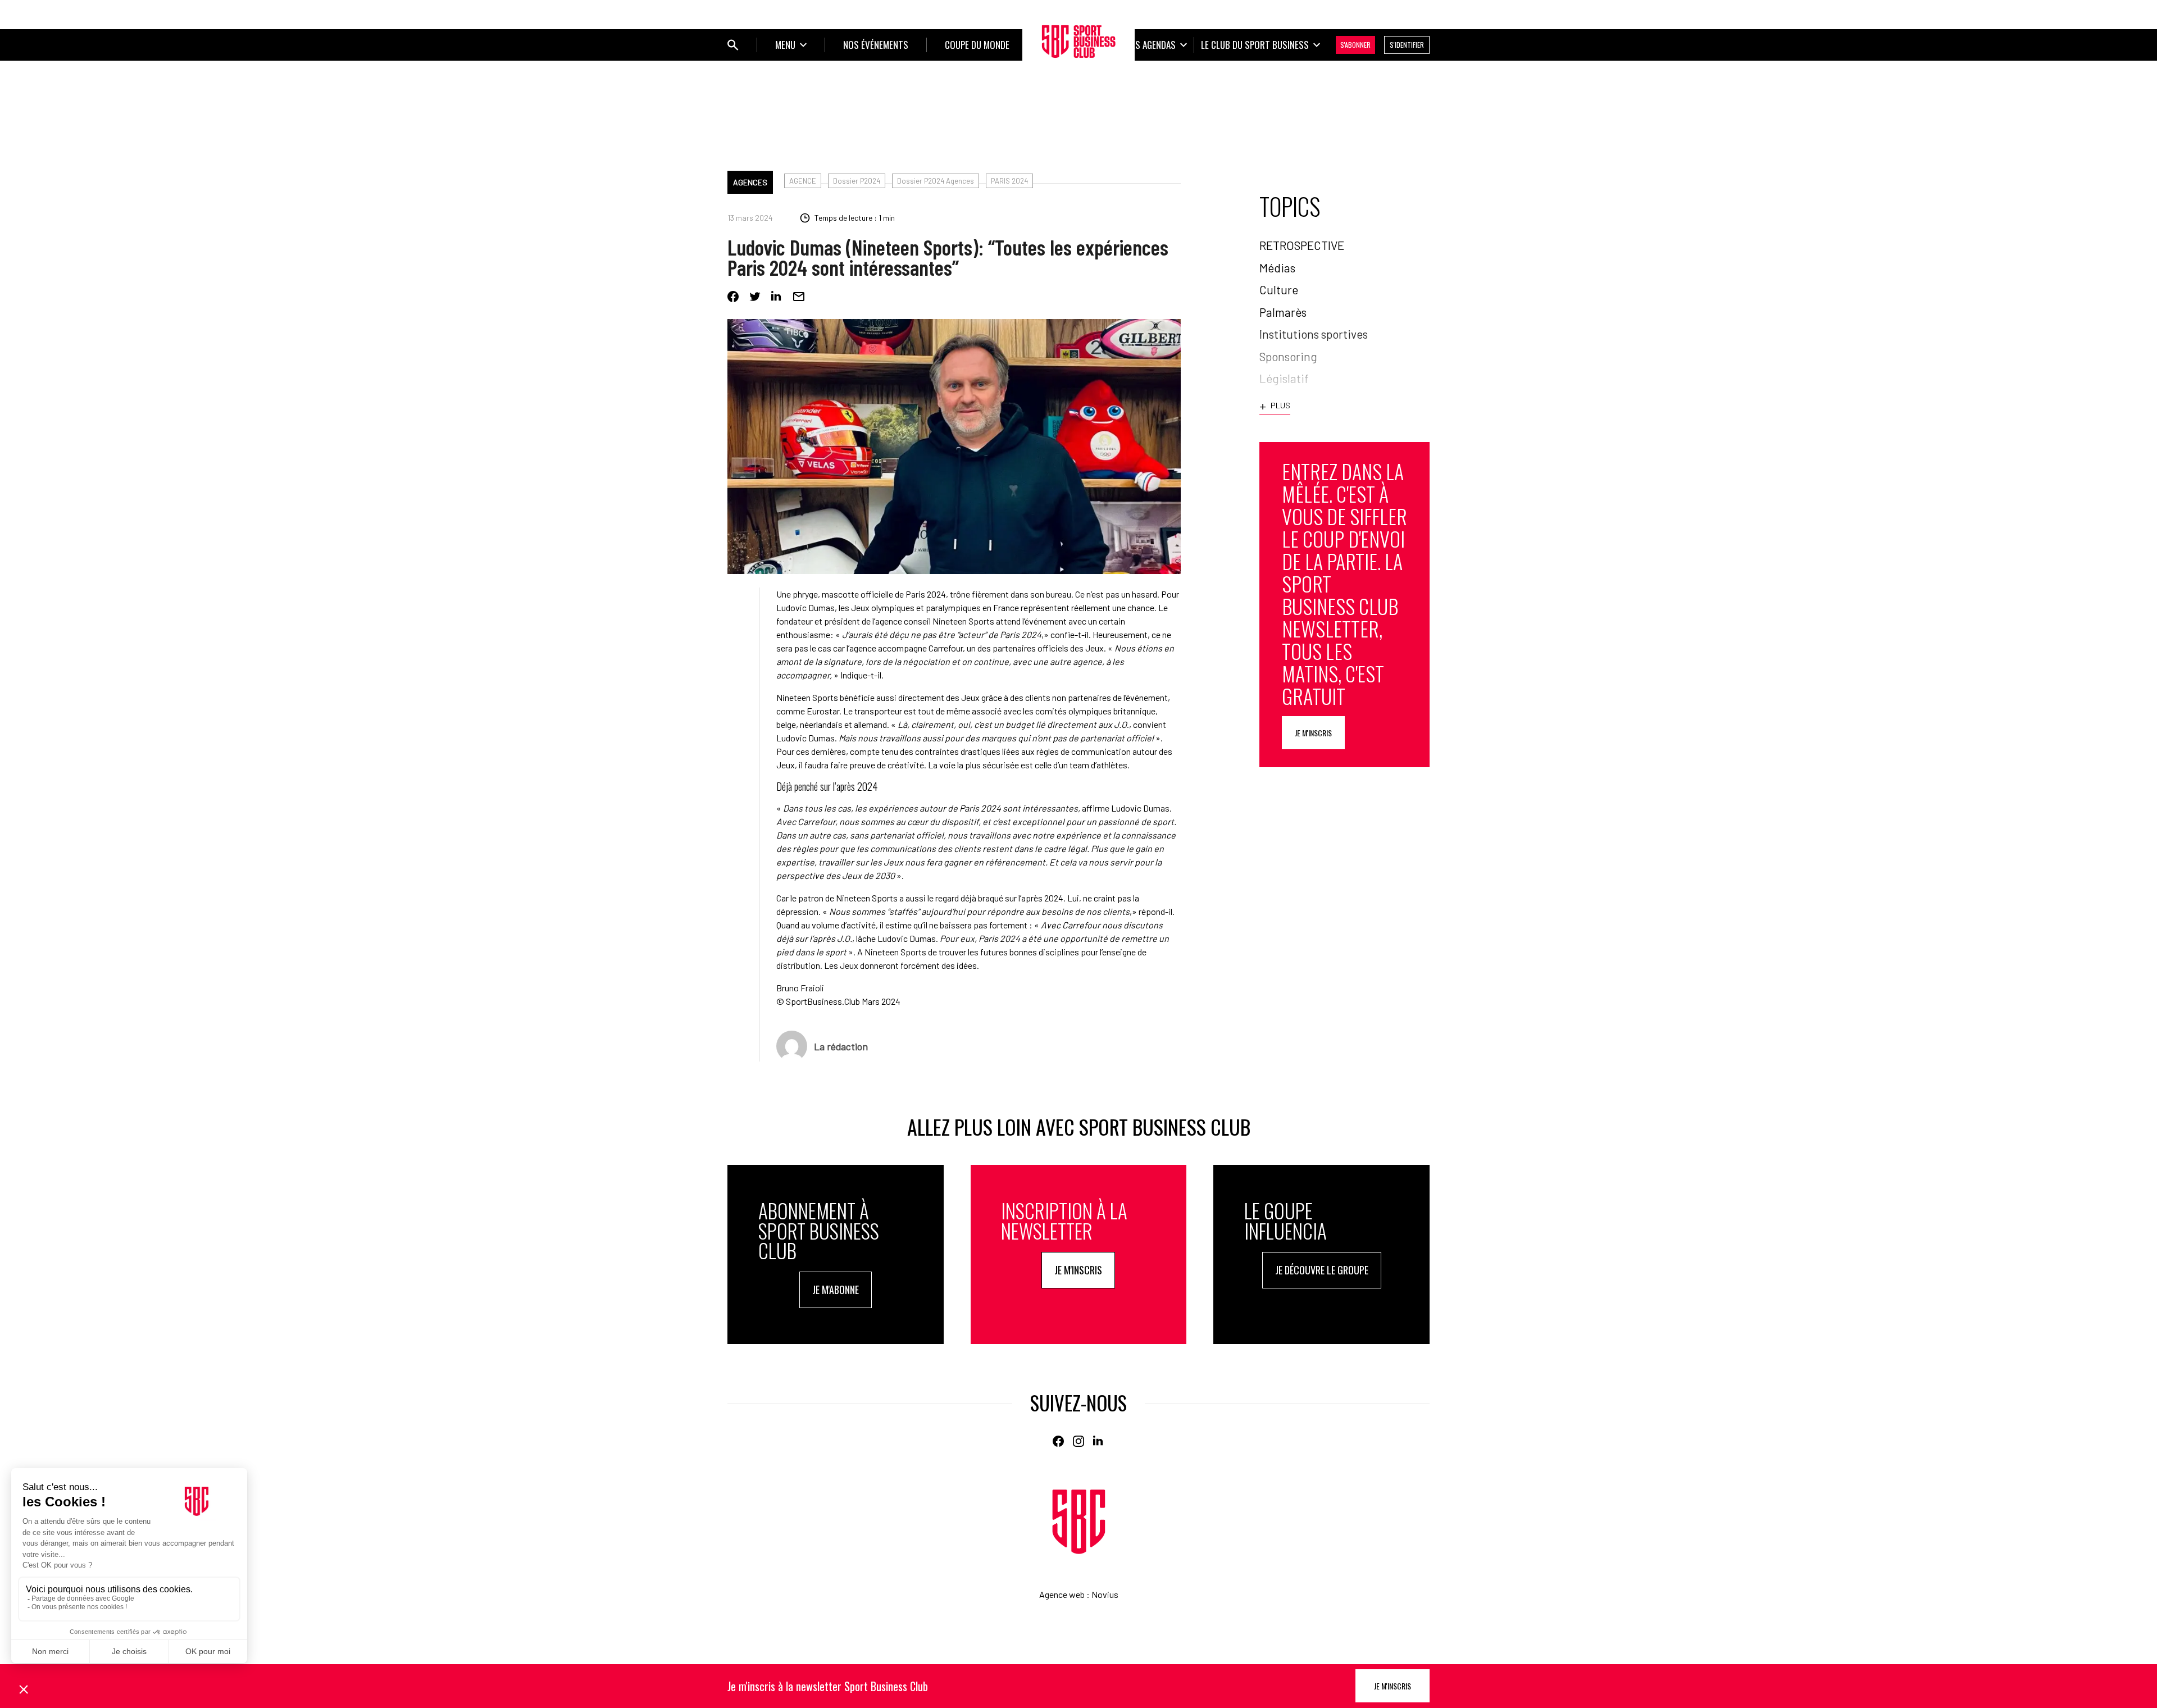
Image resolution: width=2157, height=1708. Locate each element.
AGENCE (803, 181)
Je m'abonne (836, 1290)
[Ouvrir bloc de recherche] (733, 45)
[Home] (1079, 1522)
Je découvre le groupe (1322, 1270)
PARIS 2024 (1009, 181)
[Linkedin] (777, 297)
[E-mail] (799, 297)
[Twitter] (755, 297)
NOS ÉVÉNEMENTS (876, 45)
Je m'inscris (1313, 733)
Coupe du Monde (977, 45)
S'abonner (1355, 45)
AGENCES (750, 182)
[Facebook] (733, 297)
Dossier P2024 (857, 181)
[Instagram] (1078, 1441)
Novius (1105, 1594)
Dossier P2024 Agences (936, 181)
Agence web (1062, 1594)
